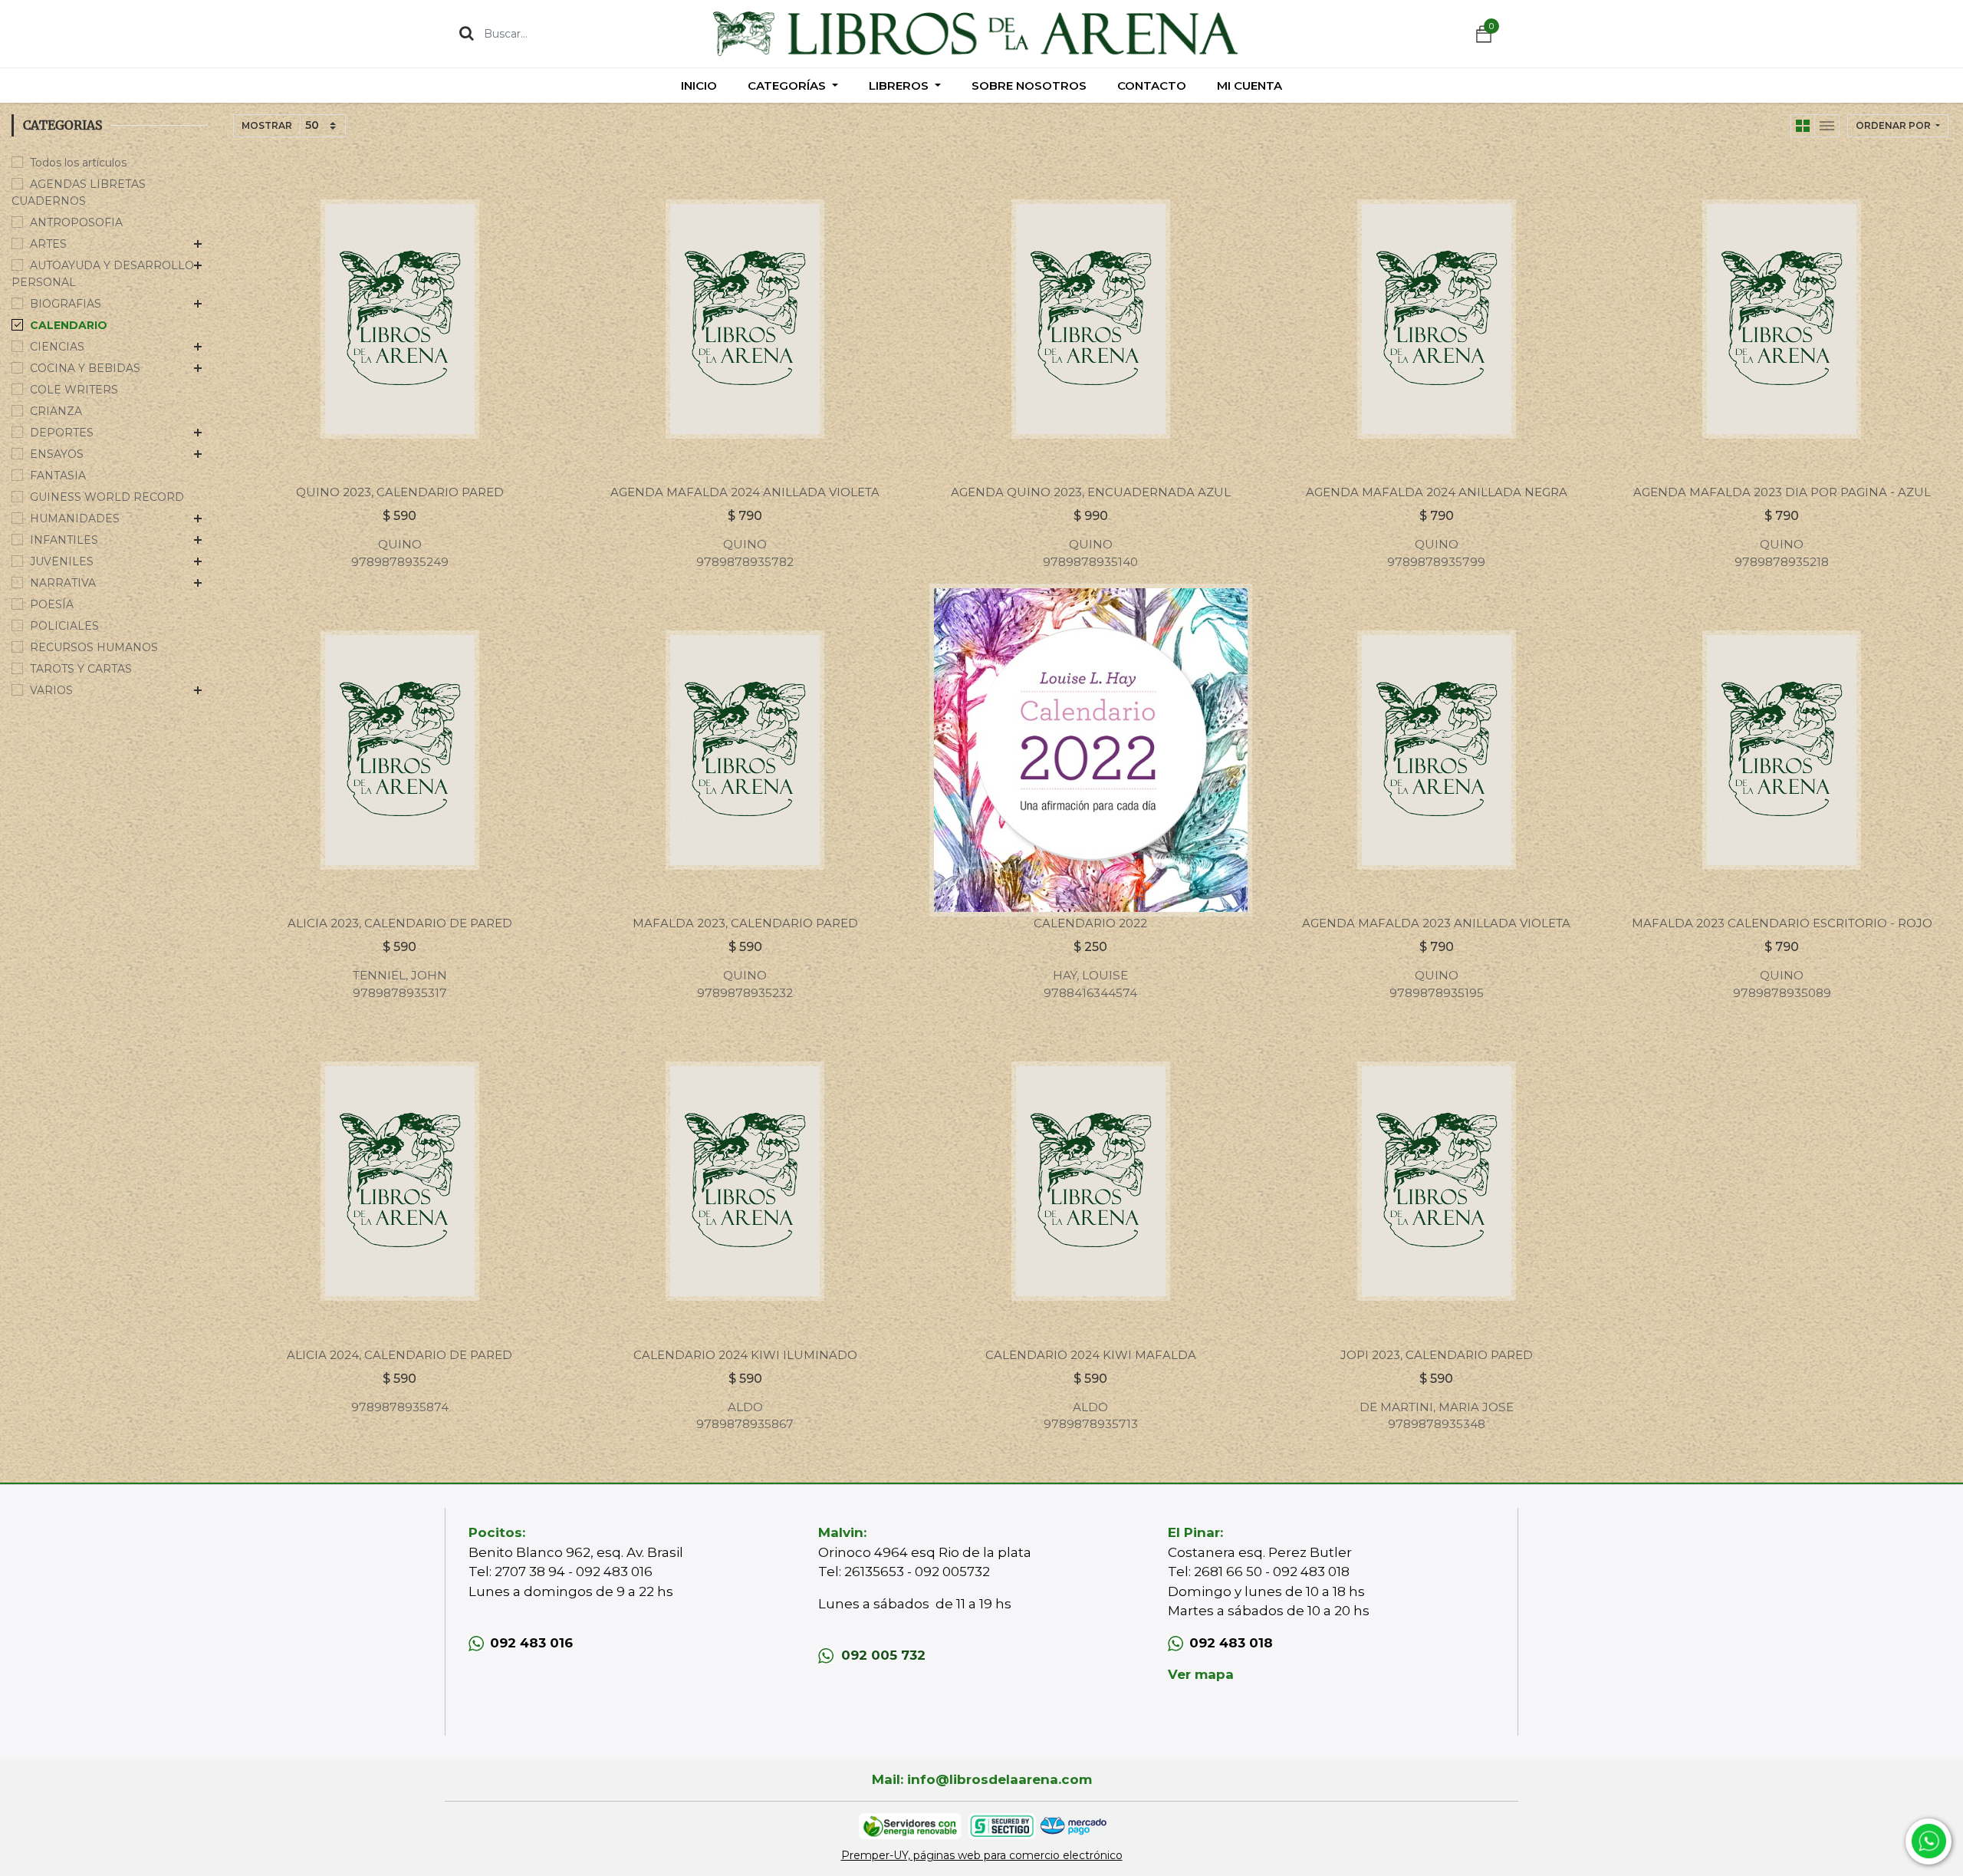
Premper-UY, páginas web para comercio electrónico (982, 1855)
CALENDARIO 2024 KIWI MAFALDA (1091, 1355)
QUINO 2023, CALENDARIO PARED (400, 492)
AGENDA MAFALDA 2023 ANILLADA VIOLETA (1436, 923)
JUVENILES (62, 561)
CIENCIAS (57, 347)
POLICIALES (64, 626)
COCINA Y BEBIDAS (85, 368)
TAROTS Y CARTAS (81, 669)
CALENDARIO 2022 (1090, 923)
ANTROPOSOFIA (76, 222)
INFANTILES (64, 540)
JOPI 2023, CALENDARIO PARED (1437, 1355)
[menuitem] (699, 86)
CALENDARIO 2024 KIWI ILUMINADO (745, 1355)
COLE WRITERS (74, 390)
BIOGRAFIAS (66, 304)
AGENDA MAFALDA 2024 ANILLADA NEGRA (1437, 492)
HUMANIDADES (75, 518)
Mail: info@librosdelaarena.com (982, 1779)
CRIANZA (56, 411)
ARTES (48, 244)
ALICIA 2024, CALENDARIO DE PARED (400, 1355)
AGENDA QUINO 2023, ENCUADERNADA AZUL (1091, 492)
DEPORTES (62, 433)
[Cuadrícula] (1803, 126)
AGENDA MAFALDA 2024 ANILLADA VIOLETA (745, 492)
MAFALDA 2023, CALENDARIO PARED (745, 923)
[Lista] (1827, 126)
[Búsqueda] (467, 33)
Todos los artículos (78, 163)
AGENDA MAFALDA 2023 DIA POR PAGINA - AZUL (1782, 492)
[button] (1898, 126)
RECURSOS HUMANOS (94, 647)
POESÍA (52, 604)
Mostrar (267, 125)
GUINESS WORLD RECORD (107, 497)
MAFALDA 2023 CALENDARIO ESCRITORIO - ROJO (1782, 923)
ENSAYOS (57, 454)
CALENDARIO (69, 325)
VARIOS (51, 690)
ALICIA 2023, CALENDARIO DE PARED (400, 923)
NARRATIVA (63, 583)
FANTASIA (58, 476)
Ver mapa (1201, 1674)
